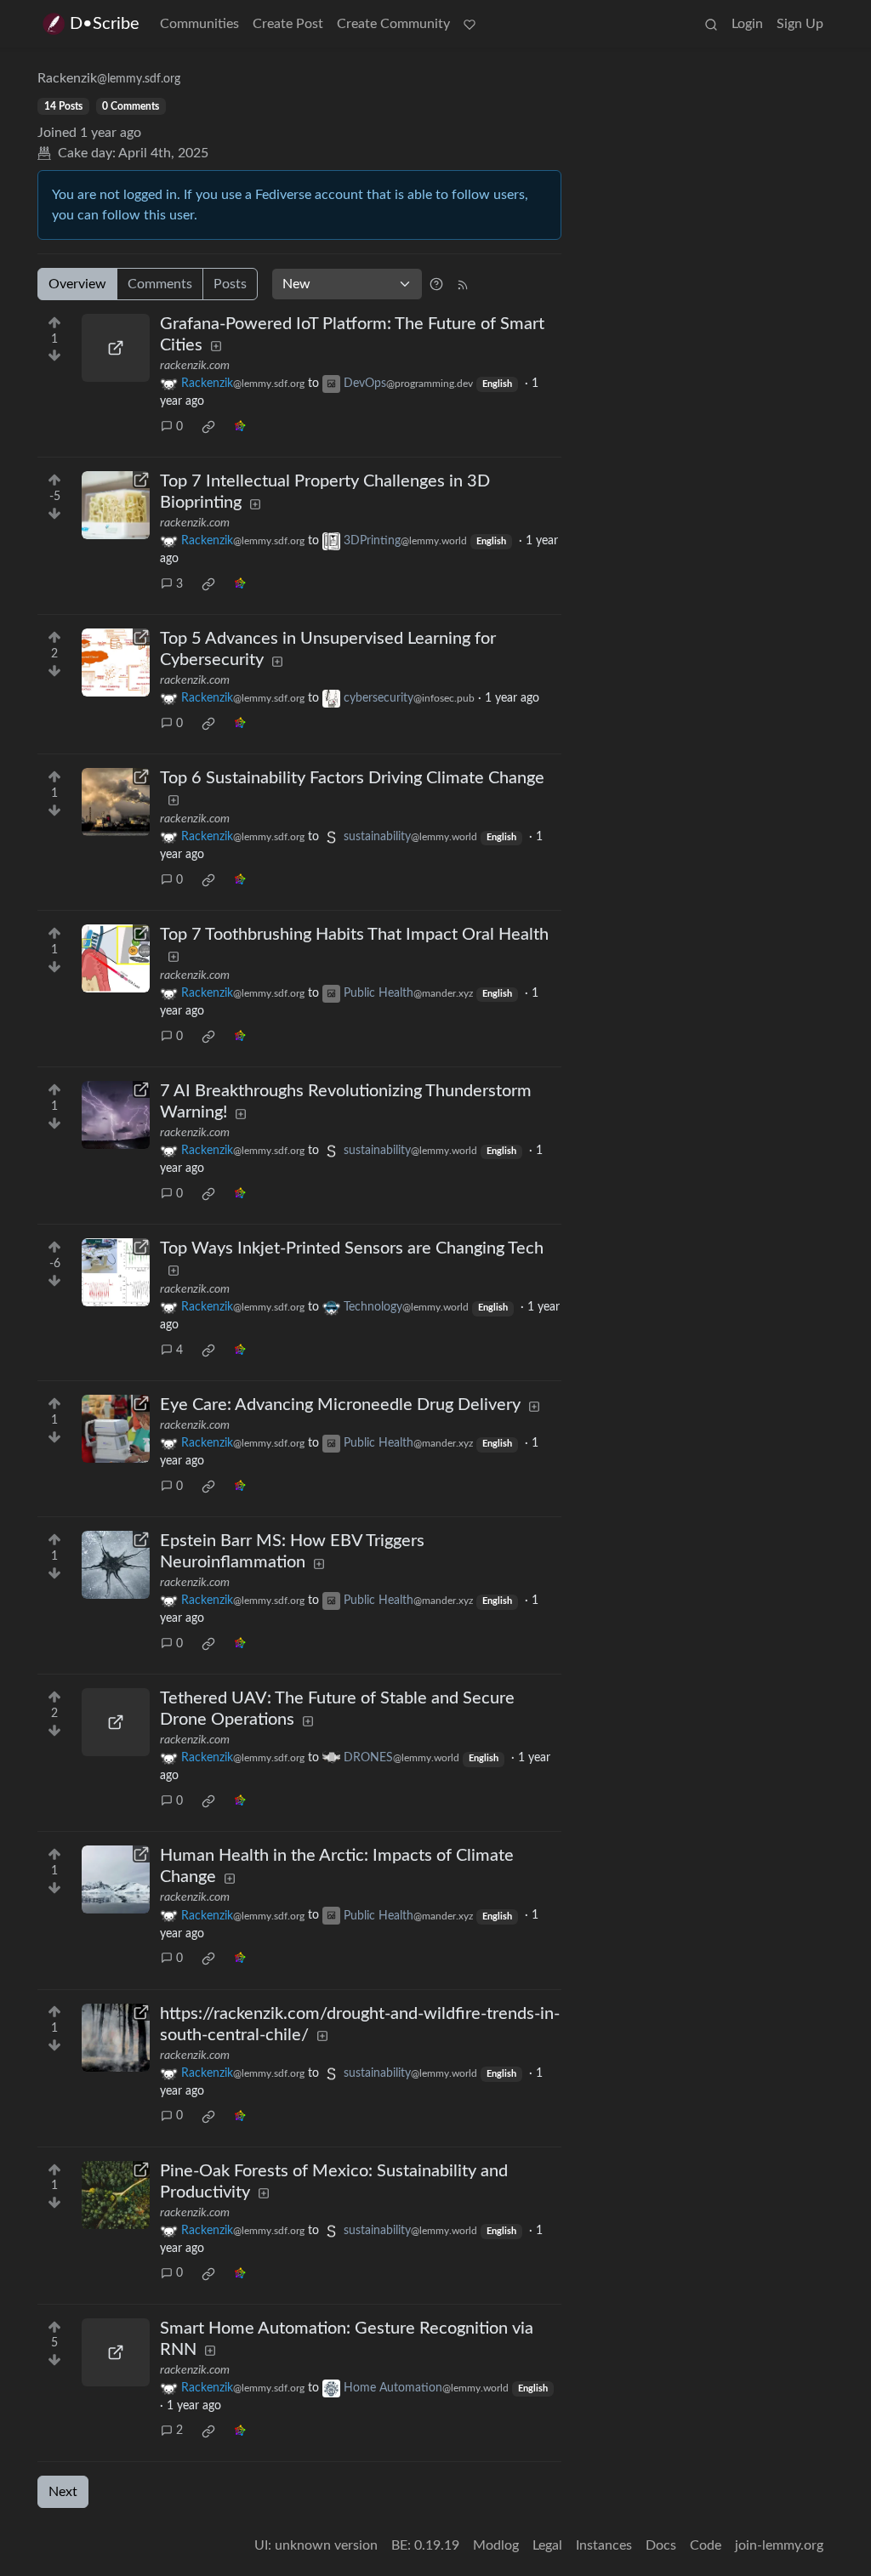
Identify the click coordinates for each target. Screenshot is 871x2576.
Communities (199, 24)
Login (747, 24)
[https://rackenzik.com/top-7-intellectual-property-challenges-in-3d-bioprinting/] (116, 505)
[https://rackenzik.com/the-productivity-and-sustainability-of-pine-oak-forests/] (116, 2195)
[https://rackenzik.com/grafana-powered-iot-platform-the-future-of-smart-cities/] (116, 348)
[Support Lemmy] (470, 24)
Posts (230, 284)
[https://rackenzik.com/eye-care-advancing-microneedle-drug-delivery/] (116, 1429)
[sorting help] (436, 284)
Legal (547, 2545)
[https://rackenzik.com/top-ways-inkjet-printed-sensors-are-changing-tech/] (116, 1272)
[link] (208, 427)
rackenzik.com (195, 366)
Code (706, 2545)
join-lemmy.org (779, 2545)
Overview (77, 284)
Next (63, 2492)
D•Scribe (105, 24)
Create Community (393, 24)
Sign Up (800, 24)
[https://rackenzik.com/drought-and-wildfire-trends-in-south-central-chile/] (116, 2038)
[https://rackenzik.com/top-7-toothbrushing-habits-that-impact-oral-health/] (116, 958)
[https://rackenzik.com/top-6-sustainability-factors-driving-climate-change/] (116, 802)
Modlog (496, 2545)
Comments (160, 284)
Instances (604, 2545)
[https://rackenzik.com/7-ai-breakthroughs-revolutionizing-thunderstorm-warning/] (116, 1115)
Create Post (288, 24)
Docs (661, 2545)
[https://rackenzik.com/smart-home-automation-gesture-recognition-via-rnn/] (116, 2352)
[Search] (711, 24)
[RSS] (463, 284)
